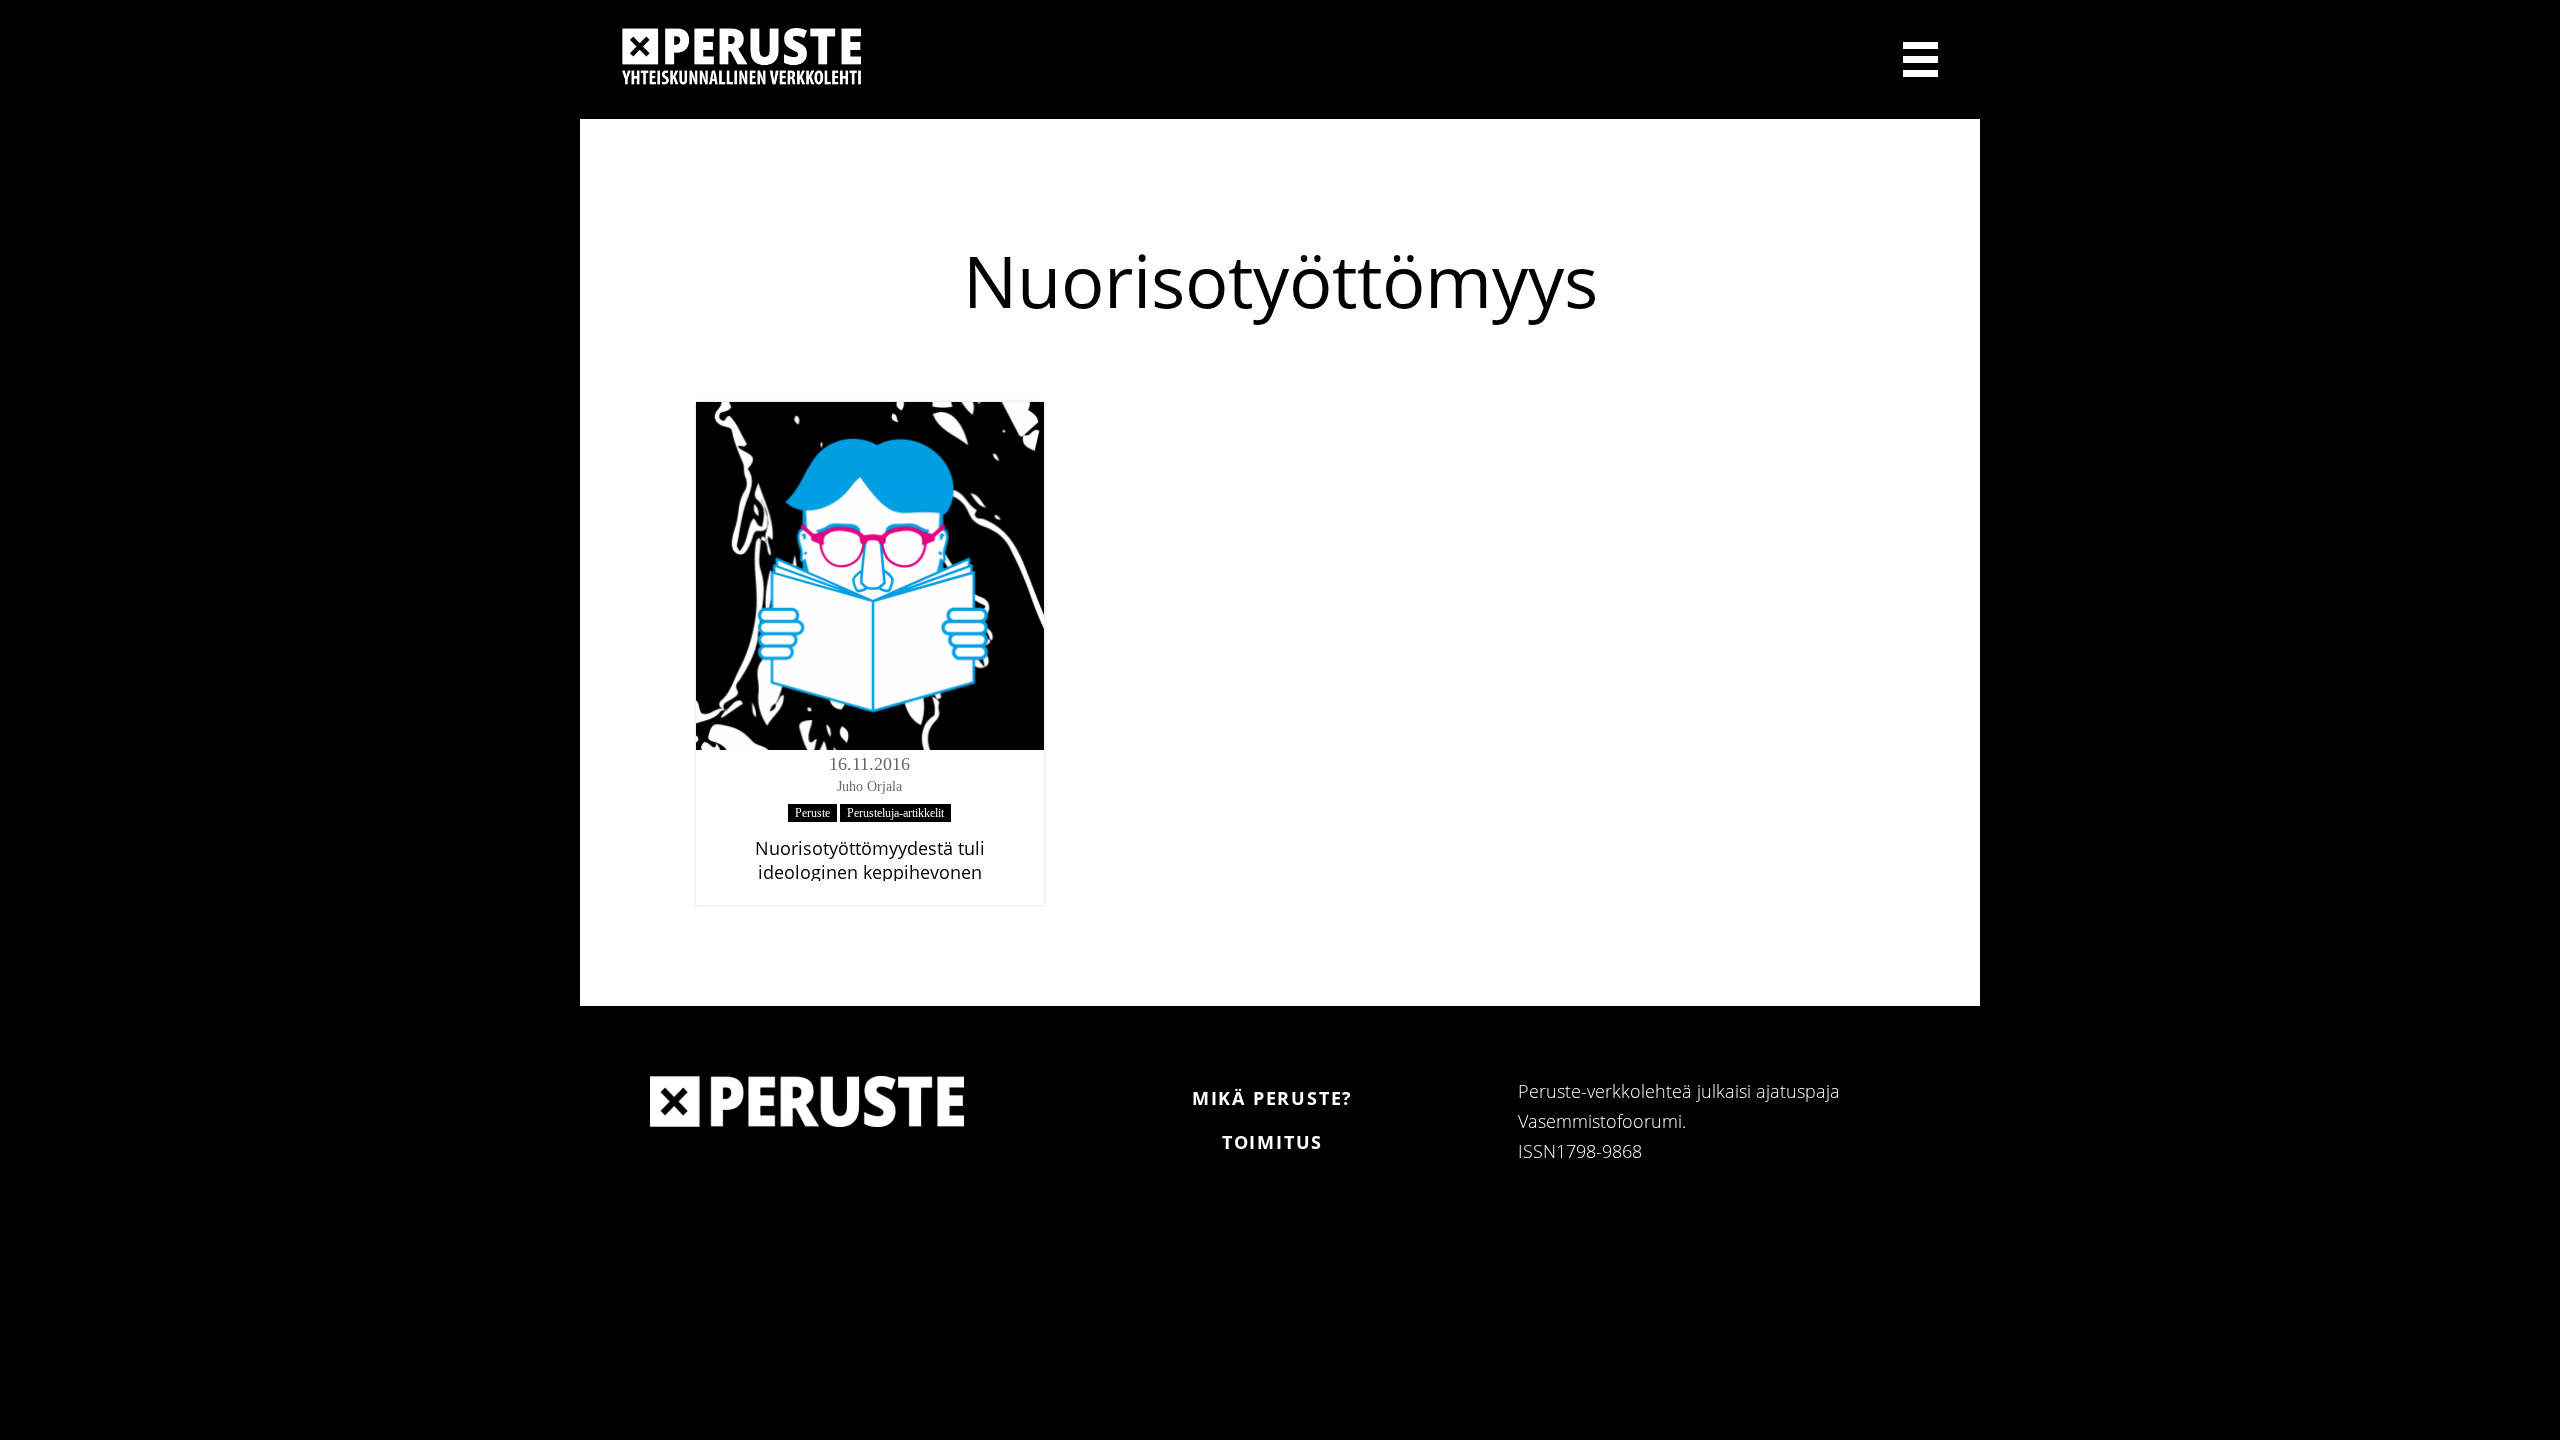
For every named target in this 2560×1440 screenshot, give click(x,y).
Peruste (812, 813)
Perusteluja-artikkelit (895, 813)
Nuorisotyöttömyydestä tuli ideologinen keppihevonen (870, 860)
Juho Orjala (869, 786)
